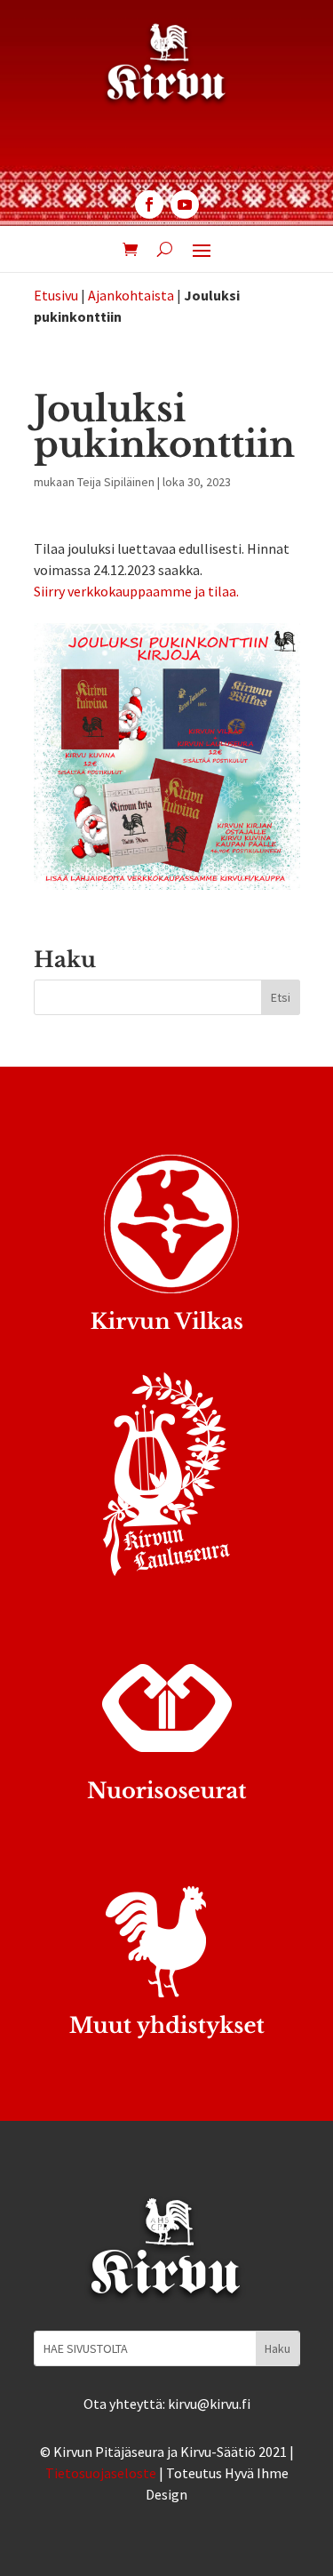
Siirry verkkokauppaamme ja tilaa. (136, 591)
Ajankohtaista (131, 295)
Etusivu (56, 295)
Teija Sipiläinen (116, 482)
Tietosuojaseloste (101, 2473)
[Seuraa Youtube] (185, 204)
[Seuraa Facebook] (149, 204)
